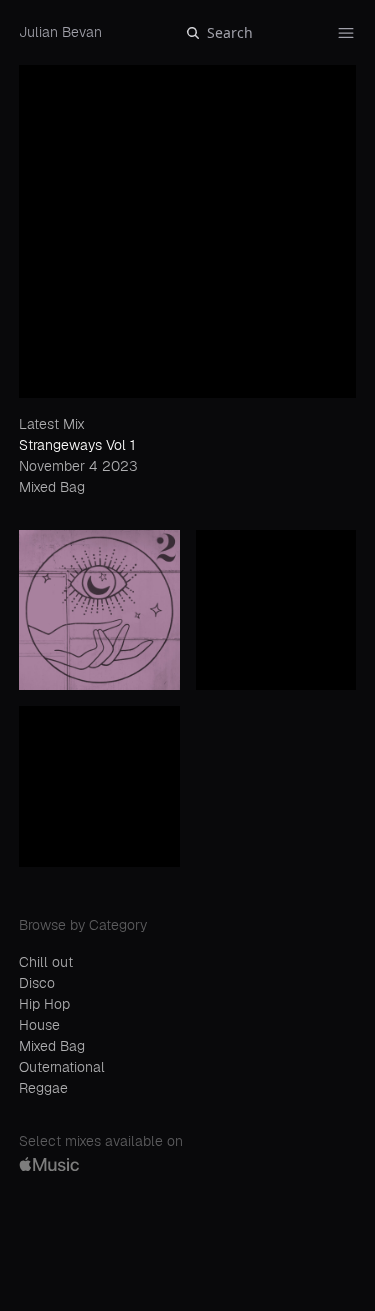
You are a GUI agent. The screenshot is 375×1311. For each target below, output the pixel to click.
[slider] (115, 1279)
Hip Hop (44, 1004)
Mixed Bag (52, 1046)
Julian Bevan (60, 32)
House (39, 1025)
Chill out (46, 962)
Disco (37, 983)
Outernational (62, 1067)
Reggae (43, 1088)
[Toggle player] (339, 1212)
